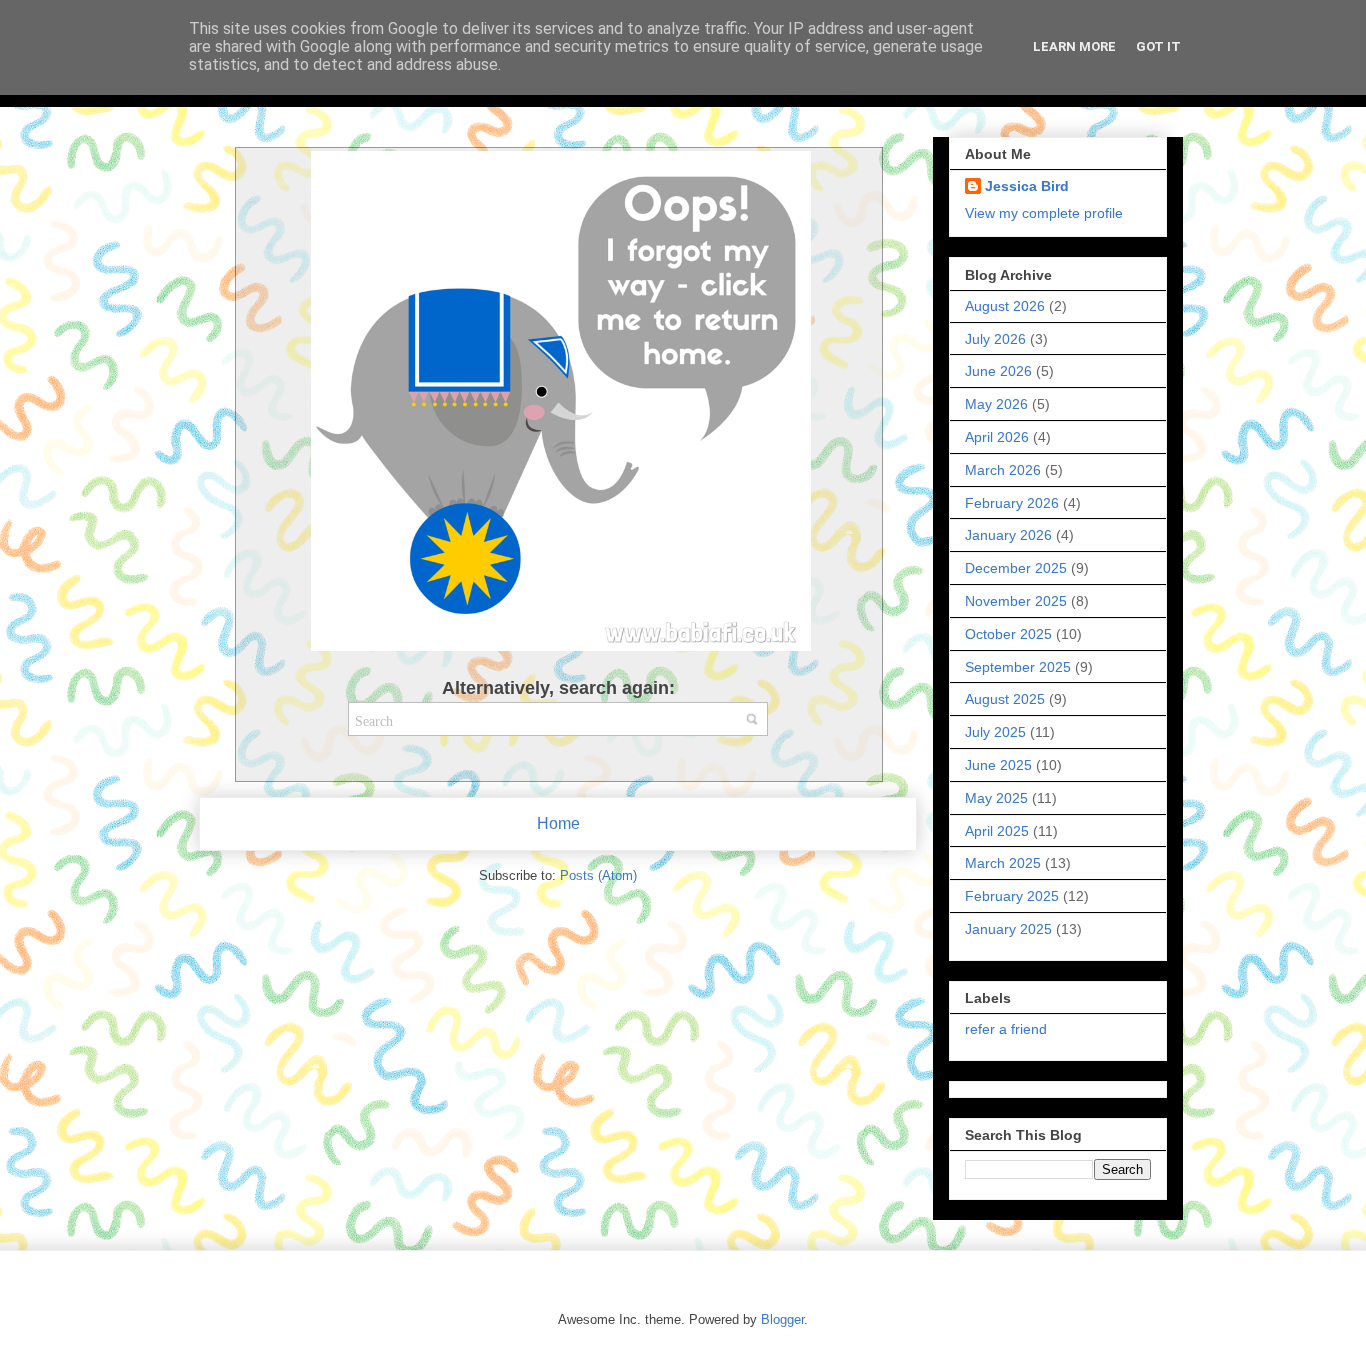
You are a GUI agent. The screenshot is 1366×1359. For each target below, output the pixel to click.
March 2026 (1003, 470)
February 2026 (1012, 503)
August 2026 (1005, 306)
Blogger (782, 1319)
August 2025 (1005, 699)
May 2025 (996, 798)
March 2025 (1003, 863)
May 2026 (996, 404)
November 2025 (1016, 601)
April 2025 (997, 831)
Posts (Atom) (598, 875)
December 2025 (1016, 568)
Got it (1158, 46)
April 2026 (997, 437)
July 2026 (995, 339)
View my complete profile (1044, 213)
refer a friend (1006, 1029)
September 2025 (1018, 667)
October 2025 (1008, 634)
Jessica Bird (1027, 186)
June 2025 (998, 765)
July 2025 (995, 732)
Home (558, 823)
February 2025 (1012, 896)
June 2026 (998, 371)
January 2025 (1008, 929)
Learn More (1074, 46)
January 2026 (1008, 535)
